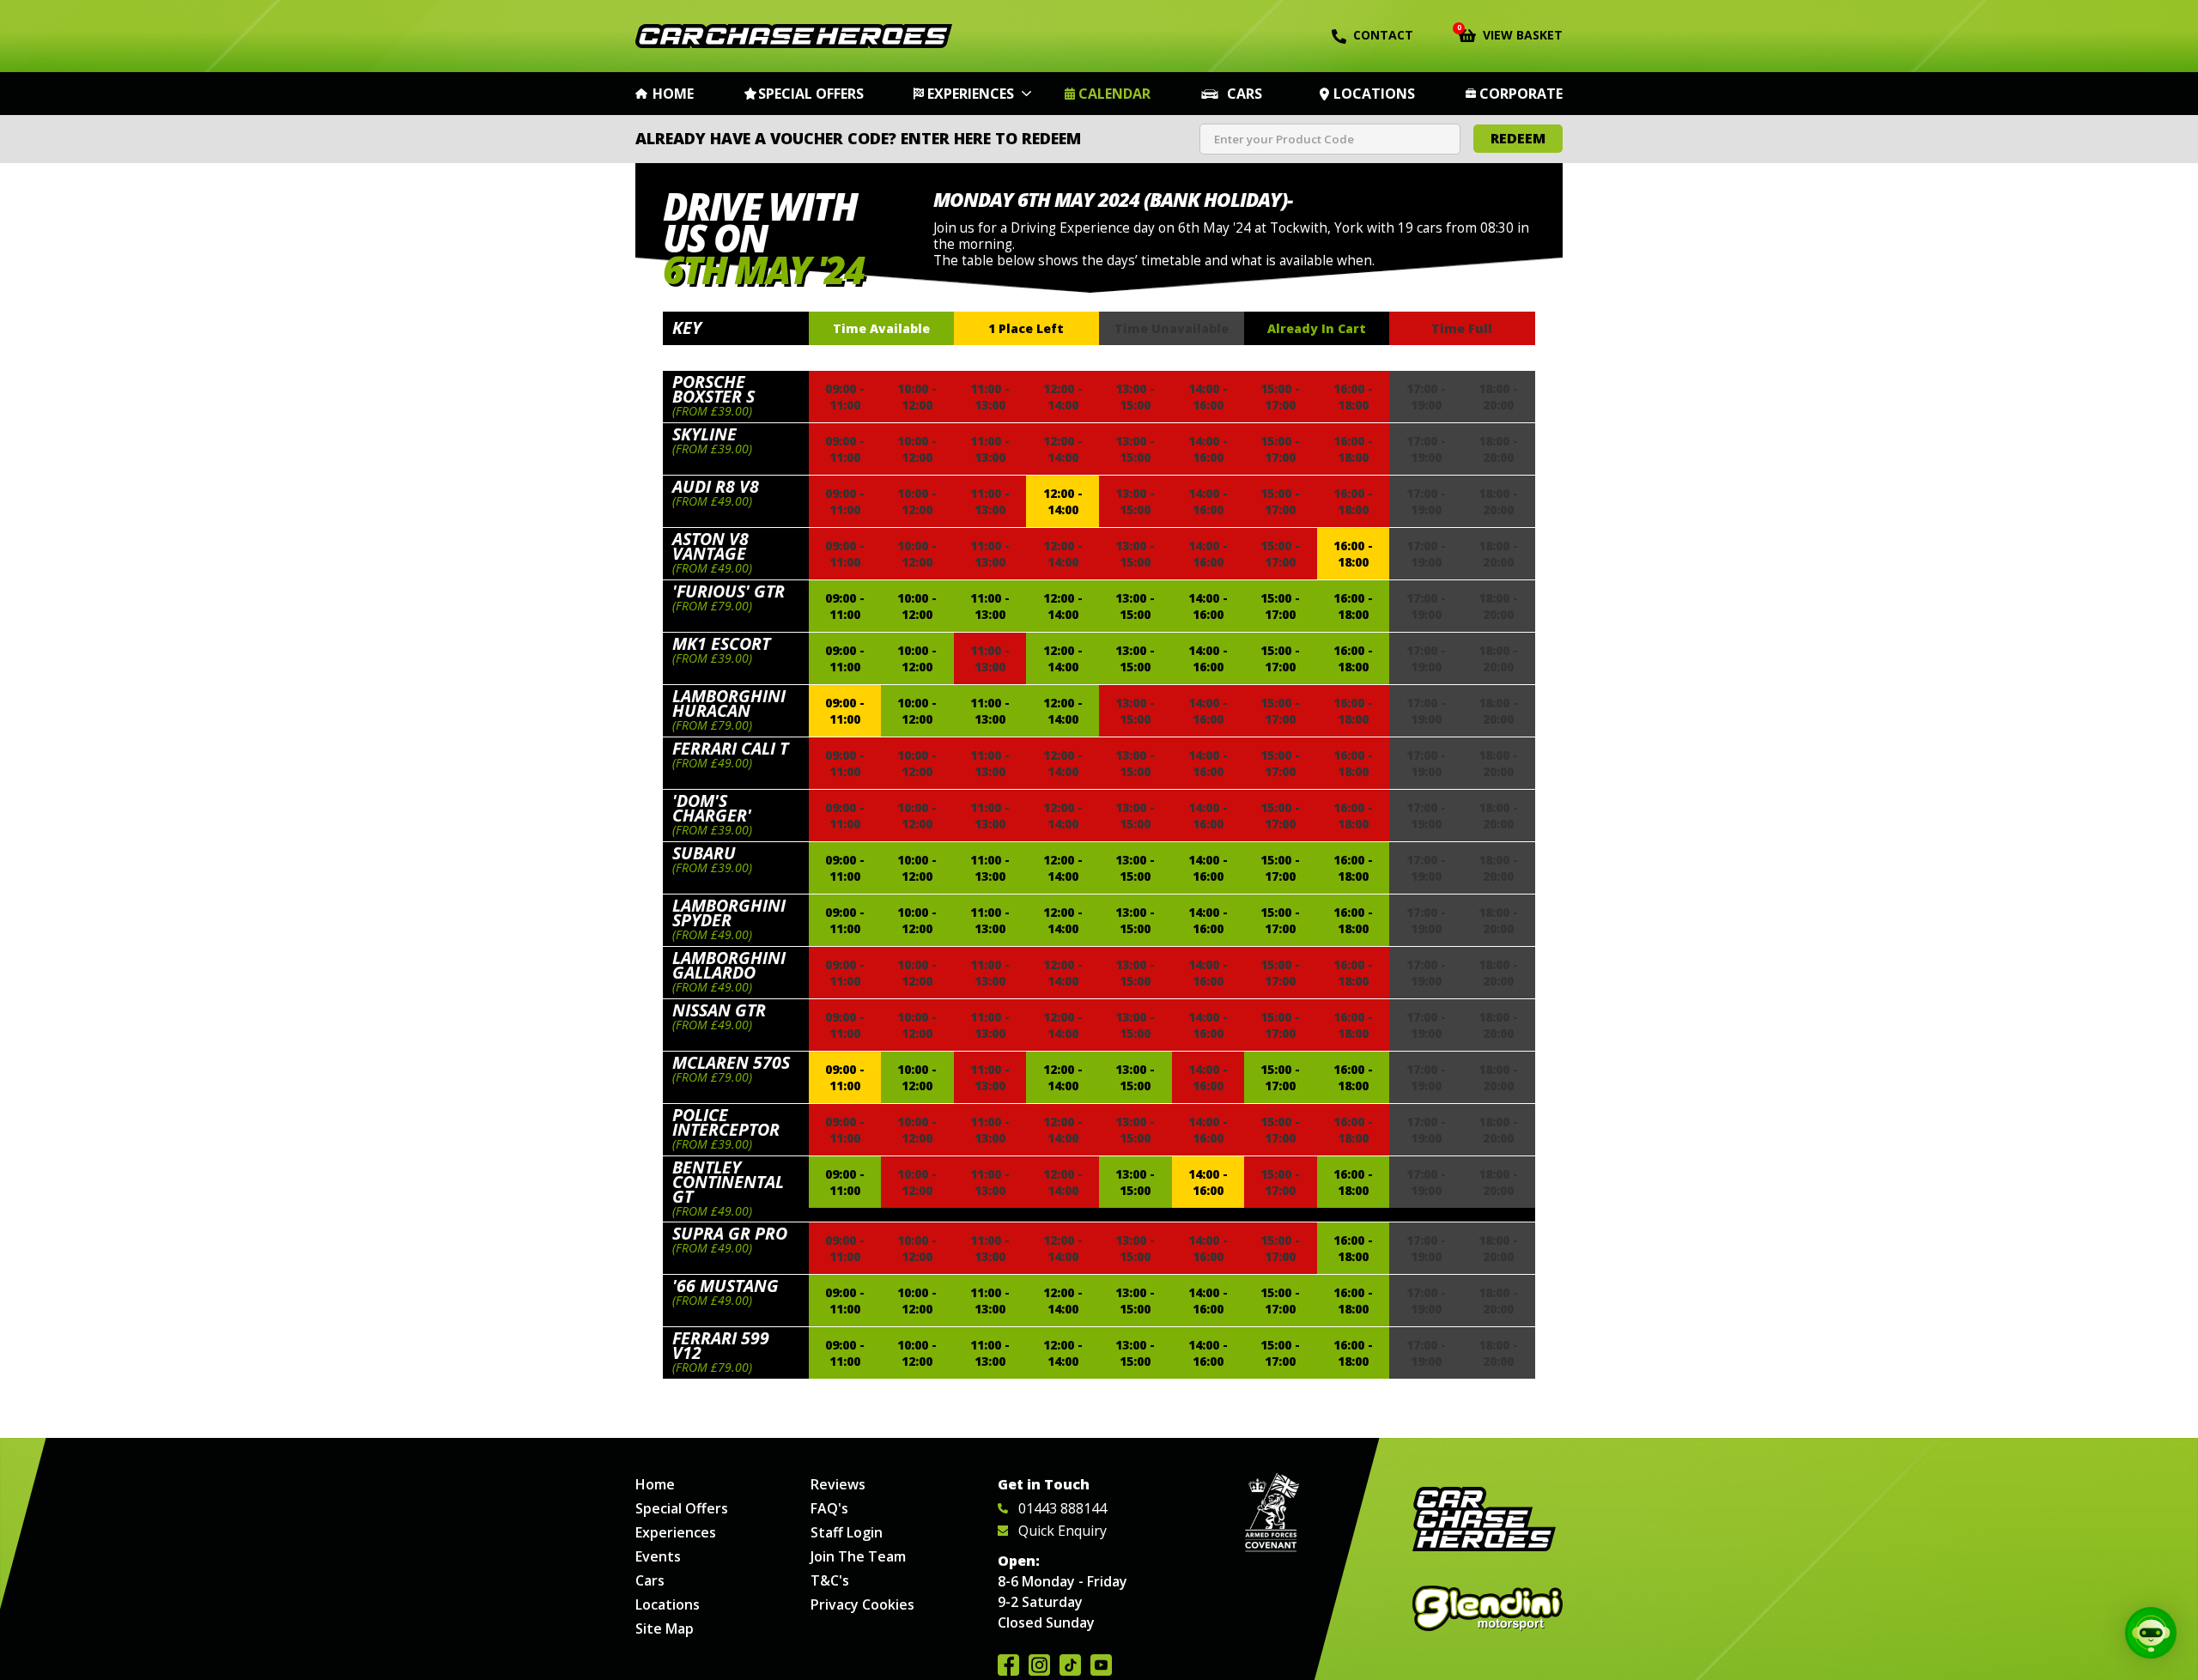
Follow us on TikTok (1070, 1665)
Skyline (704, 434)
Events (658, 1556)
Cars (1245, 94)
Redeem (1518, 138)
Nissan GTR (719, 1010)
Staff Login (847, 1532)
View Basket (1511, 33)
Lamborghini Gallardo (729, 965)
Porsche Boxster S (713, 389)
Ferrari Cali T (730, 748)
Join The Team (858, 1556)
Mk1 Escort (721, 643)
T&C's (830, 1580)
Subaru (704, 853)
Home (673, 94)
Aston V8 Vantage (710, 546)
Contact (1383, 35)
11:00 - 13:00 (990, 606)
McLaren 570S (731, 1062)
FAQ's (829, 1508)
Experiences (971, 94)
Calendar (1114, 94)
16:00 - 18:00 (1353, 554)
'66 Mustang (726, 1286)
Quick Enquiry (1063, 1531)
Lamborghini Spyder (729, 913)
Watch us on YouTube (1101, 1665)
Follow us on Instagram (1039, 1665)
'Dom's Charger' (712, 808)
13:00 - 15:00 (1135, 606)
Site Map (665, 1628)
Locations (1374, 94)
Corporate (1521, 94)
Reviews (838, 1484)
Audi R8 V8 (716, 486)
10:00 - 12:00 (917, 606)
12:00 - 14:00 (1063, 501)
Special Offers (811, 94)
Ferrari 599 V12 (721, 1345)
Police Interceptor (726, 1122)
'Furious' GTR (729, 591)
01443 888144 (1063, 1508)
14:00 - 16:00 (1208, 606)
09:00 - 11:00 (845, 606)
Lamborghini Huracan (729, 703)
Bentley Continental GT (728, 1182)
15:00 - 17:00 (1280, 606)
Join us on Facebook (1008, 1665)
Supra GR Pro (730, 1233)
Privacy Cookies (862, 1604)
